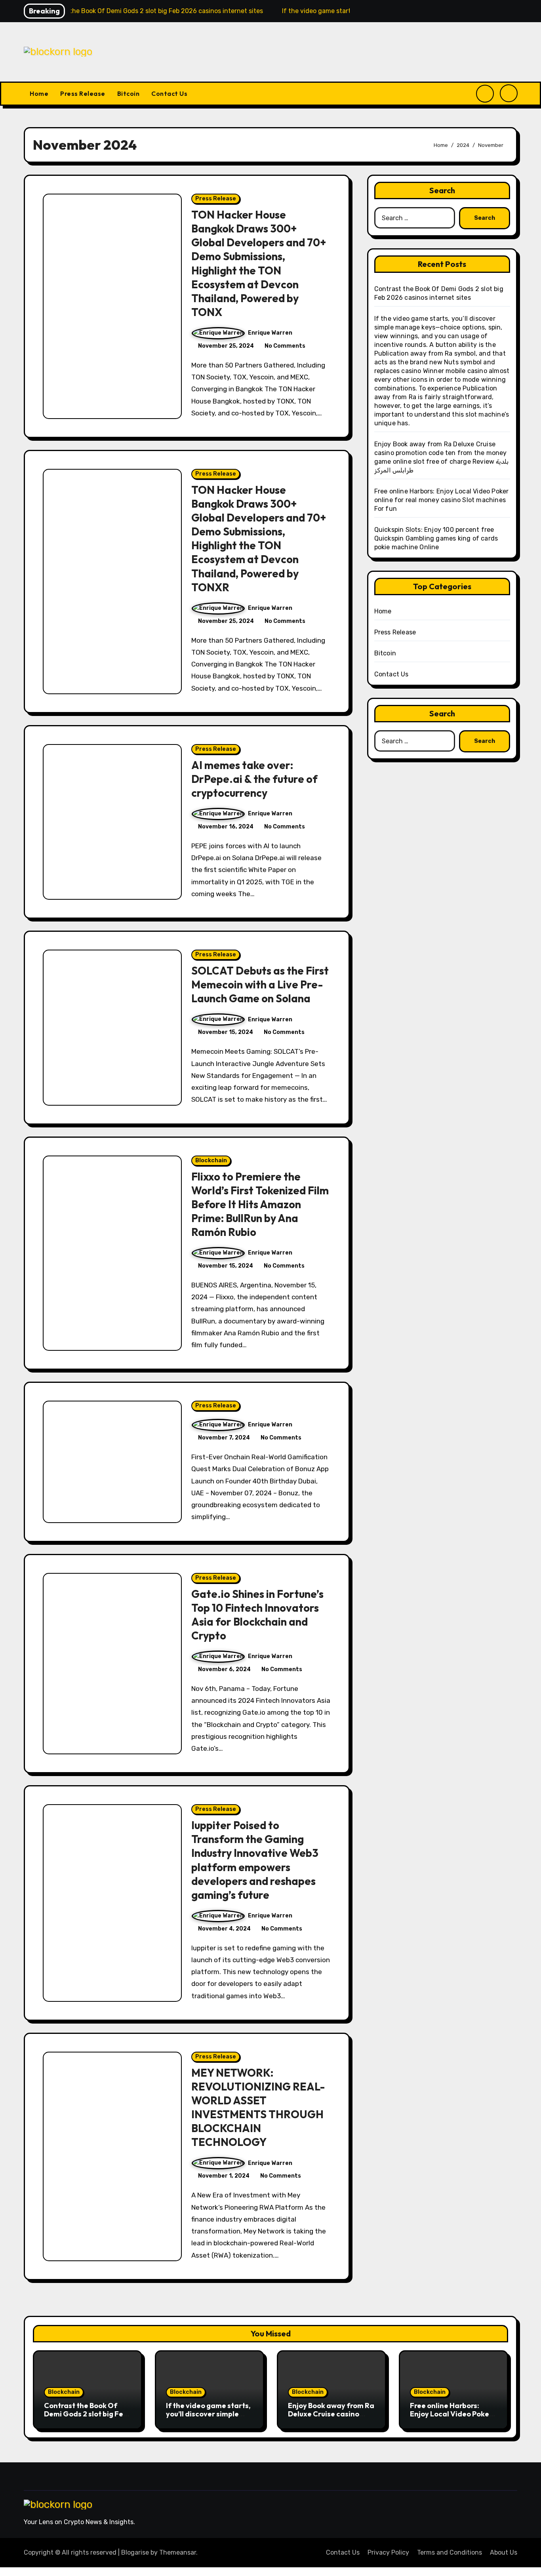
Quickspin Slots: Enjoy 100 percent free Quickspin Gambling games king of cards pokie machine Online (436, 538)
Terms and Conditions (450, 2552)
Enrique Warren (270, 333)
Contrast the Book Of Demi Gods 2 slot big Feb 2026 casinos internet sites (86, 2418)
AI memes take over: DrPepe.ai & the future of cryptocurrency (254, 779)
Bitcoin (129, 93)
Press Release (83, 93)
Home (39, 93)
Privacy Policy (388, 2552)
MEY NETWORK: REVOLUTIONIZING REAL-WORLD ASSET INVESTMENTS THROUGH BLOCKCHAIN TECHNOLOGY (258, 2107)
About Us (504, 2552)
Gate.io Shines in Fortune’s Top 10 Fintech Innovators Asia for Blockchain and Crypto (257, 1615)
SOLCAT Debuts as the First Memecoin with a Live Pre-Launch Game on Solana (260, 984)
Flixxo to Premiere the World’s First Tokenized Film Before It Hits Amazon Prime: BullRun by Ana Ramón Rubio (260, 1204)
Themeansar (178, 2552)
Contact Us (169, 93)
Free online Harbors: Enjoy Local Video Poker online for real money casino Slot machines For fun (442, 500)
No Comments (285, 346)
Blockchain (211, 1160)
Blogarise (135, 2552)
